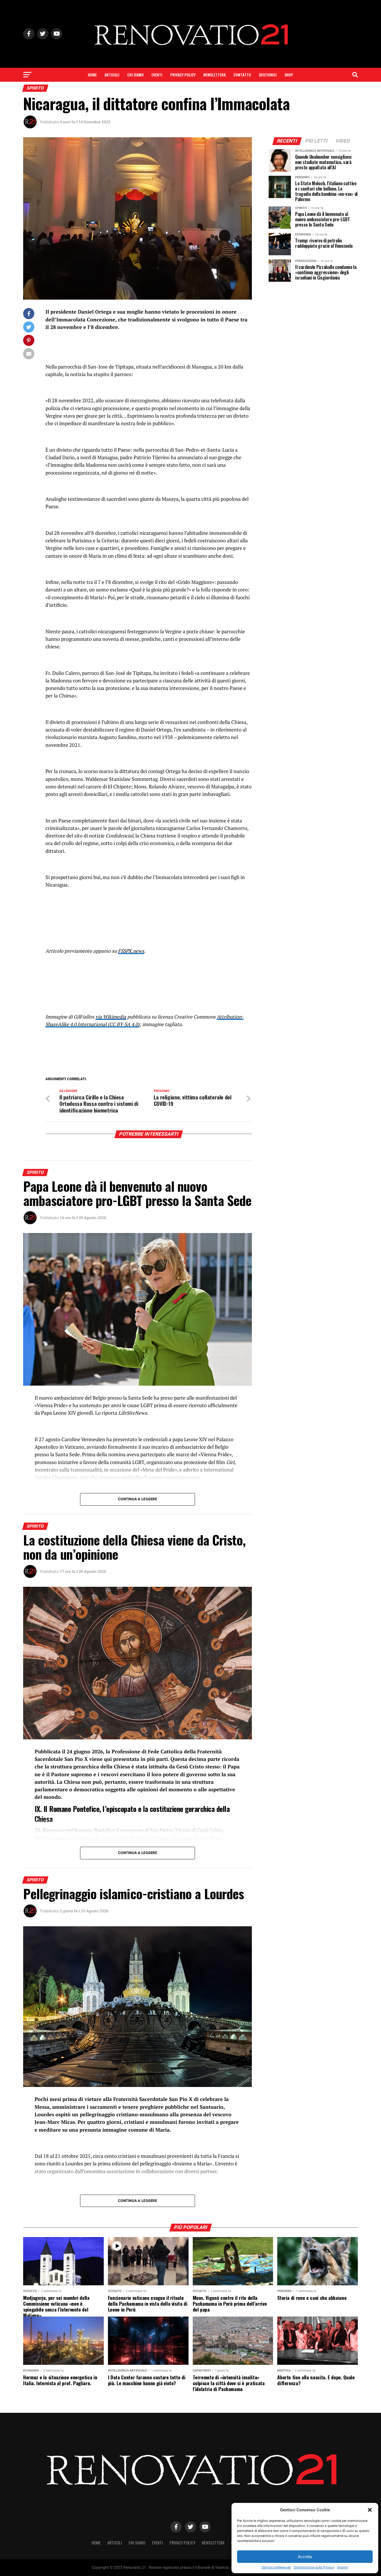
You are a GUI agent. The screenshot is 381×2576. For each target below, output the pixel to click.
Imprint (343, 2567)
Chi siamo (135, 75)
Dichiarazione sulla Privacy (314, 2567)
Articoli (112, 75)
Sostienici (268, 75)
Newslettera (214, 75)
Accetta (305, 2557)
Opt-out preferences (276, 2567)
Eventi (157, 75)
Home (92, 75)
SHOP (289, 75)
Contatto (242, 75)
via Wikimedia (111, 1017)
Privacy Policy (183, 75)
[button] (370, 2510)
